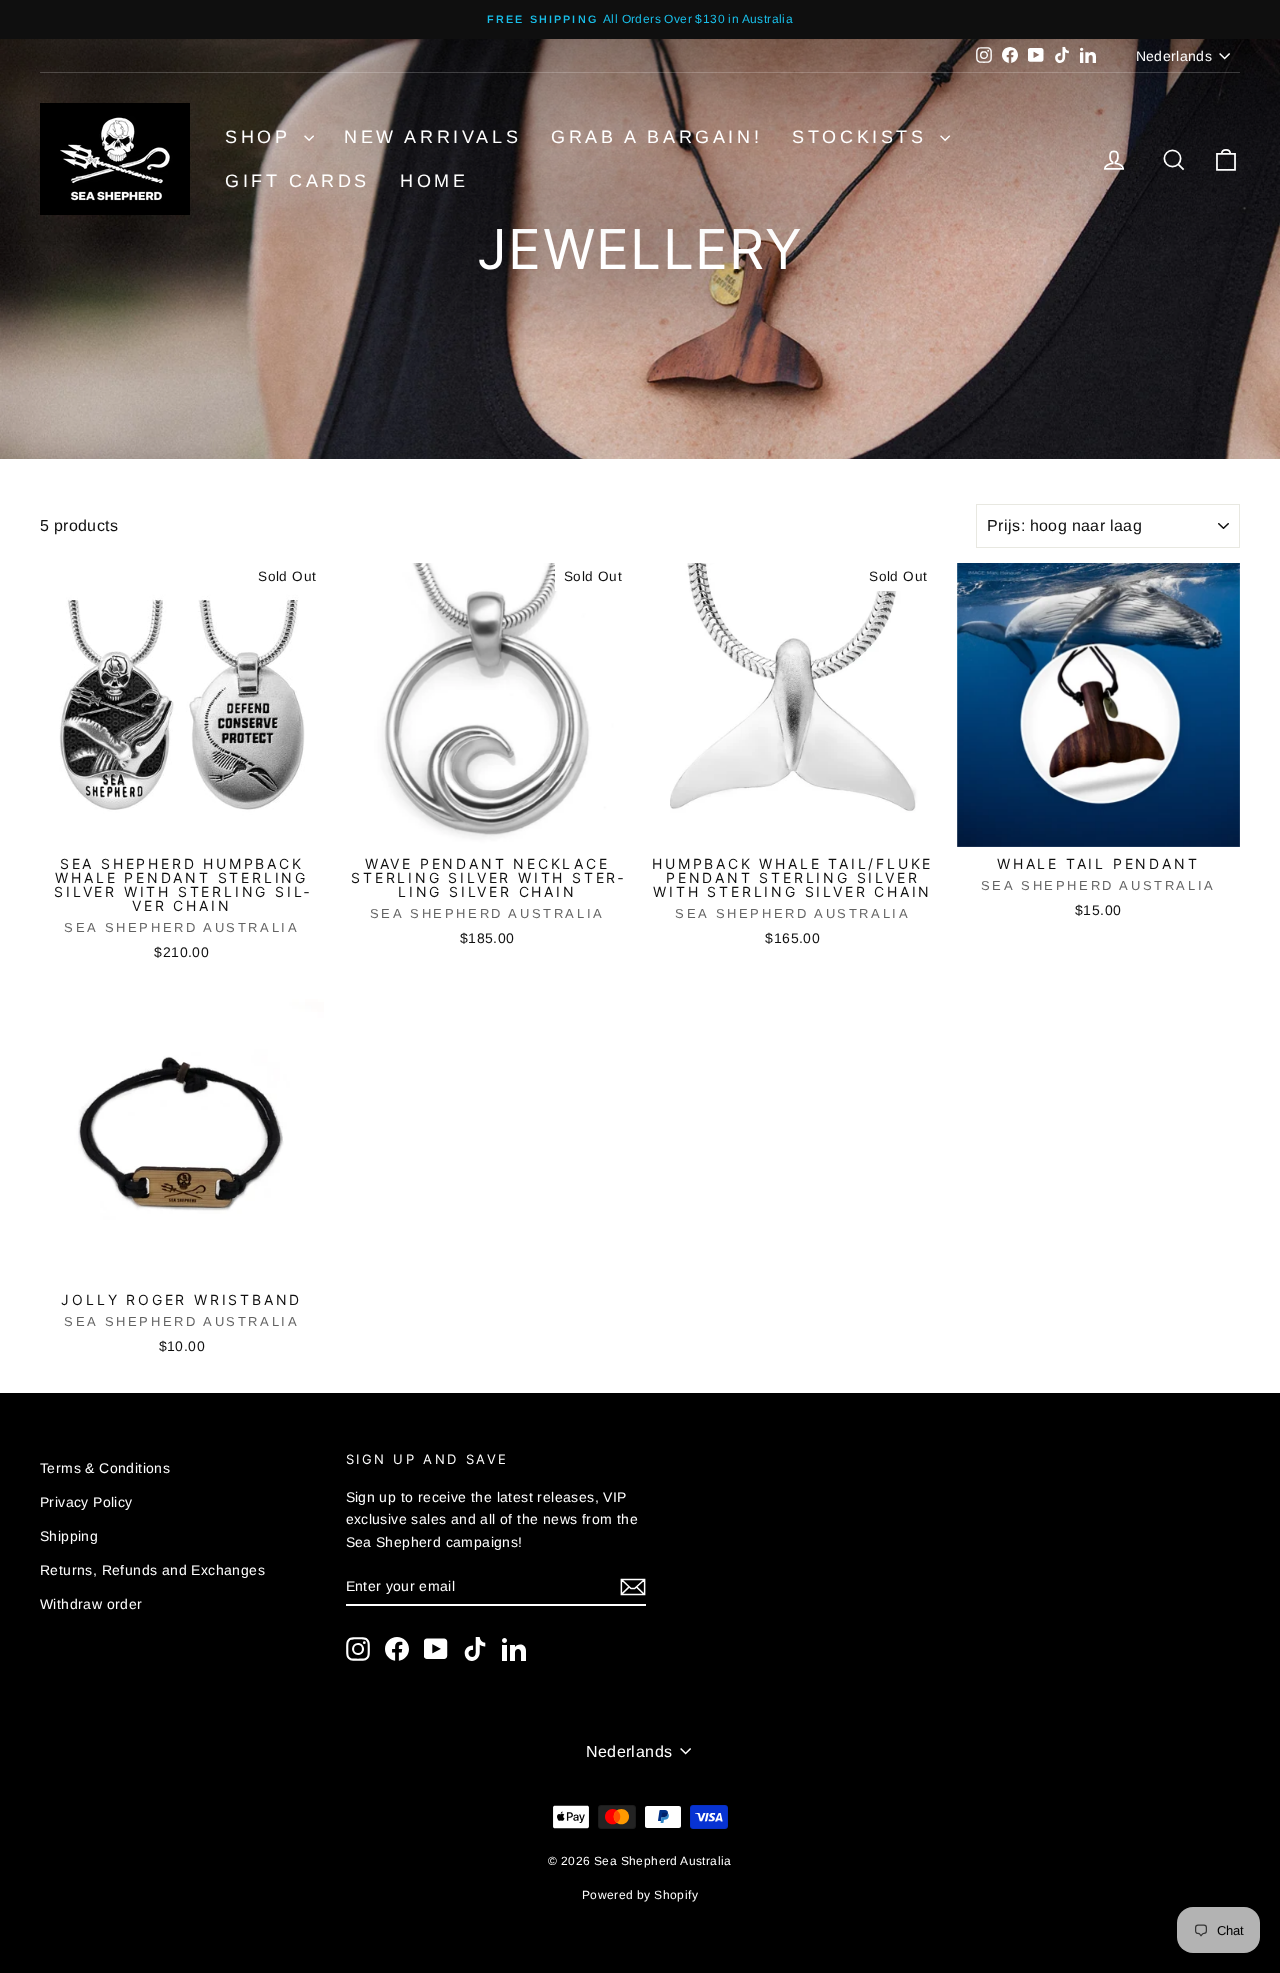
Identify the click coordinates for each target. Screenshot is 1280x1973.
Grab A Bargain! (656, 137)
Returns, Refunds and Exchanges (152, 1570)
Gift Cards (297, 181)
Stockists (863, 137)
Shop (262, 137)
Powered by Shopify (640, 1895)
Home (434, 181)
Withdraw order (91, 1604)
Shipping (69, 1536)
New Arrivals (432, 137)
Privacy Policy (86, 1502)
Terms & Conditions (105, 1468)
